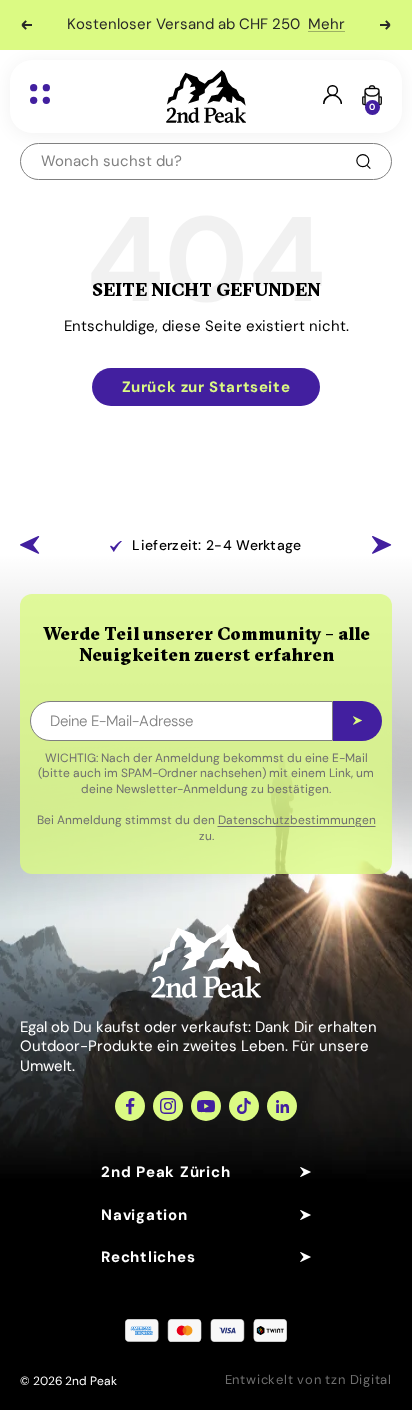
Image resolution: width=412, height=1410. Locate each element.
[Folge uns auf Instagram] (168, 1106)
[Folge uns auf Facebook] (130, 1106)
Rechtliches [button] (148, 1257)
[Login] (332, 96)
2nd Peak (91, 1381)
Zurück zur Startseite (206, 387)
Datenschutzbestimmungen (297, 820)
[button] (30, 545)
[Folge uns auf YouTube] (206, 1106)
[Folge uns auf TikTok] (244, 1106)
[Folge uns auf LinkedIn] (282, 1106)
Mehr (326, 24)
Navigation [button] (144, 1215)
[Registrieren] (357, 721)
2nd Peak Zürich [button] (165, 1172)
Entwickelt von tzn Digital (308, 1379)
